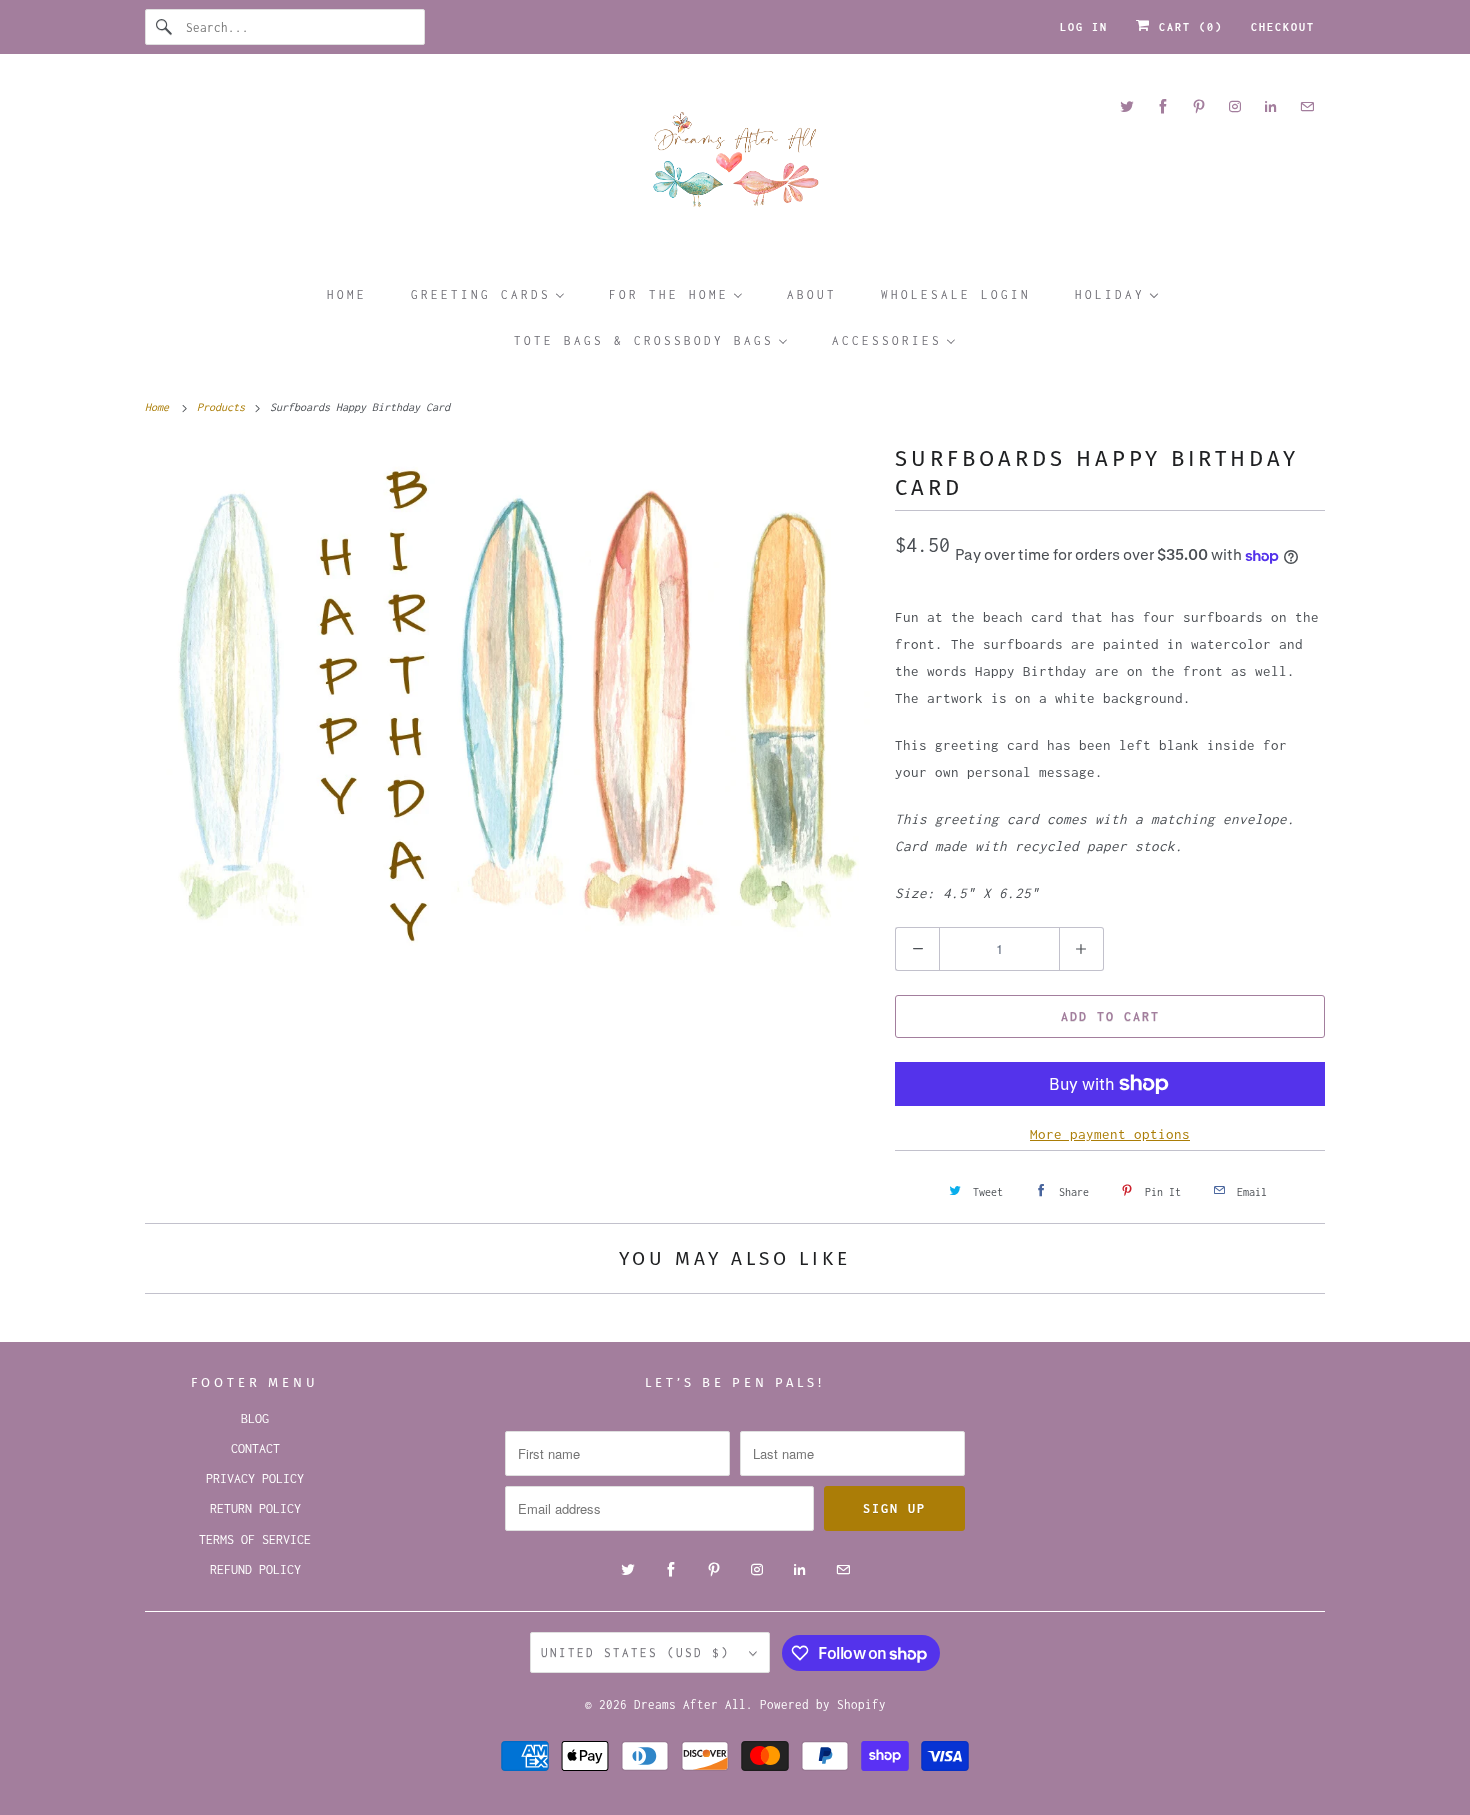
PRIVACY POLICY (255, 1478)
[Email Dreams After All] (1307, 106)
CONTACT (255, 1448)
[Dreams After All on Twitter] (1127, 106)
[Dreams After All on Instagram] (1235, 106)
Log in (1084, 27)
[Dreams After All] (735, 166)
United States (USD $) (640, 1652)
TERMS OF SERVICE (255, 1539)
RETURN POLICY (255, 1508)
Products (224, 407)
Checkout (1283, 27)
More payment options (1110, 1134)
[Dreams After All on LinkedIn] (1271, 106)
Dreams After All (690, 1704)
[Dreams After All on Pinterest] (1199, 106)
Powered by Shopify (823, 1704)
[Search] (165, 27)
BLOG (255, 1418)
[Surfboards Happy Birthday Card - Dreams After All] (510, 706)
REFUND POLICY (255, 1569)
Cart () (1187, 27)
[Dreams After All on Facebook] (1163, 106)
